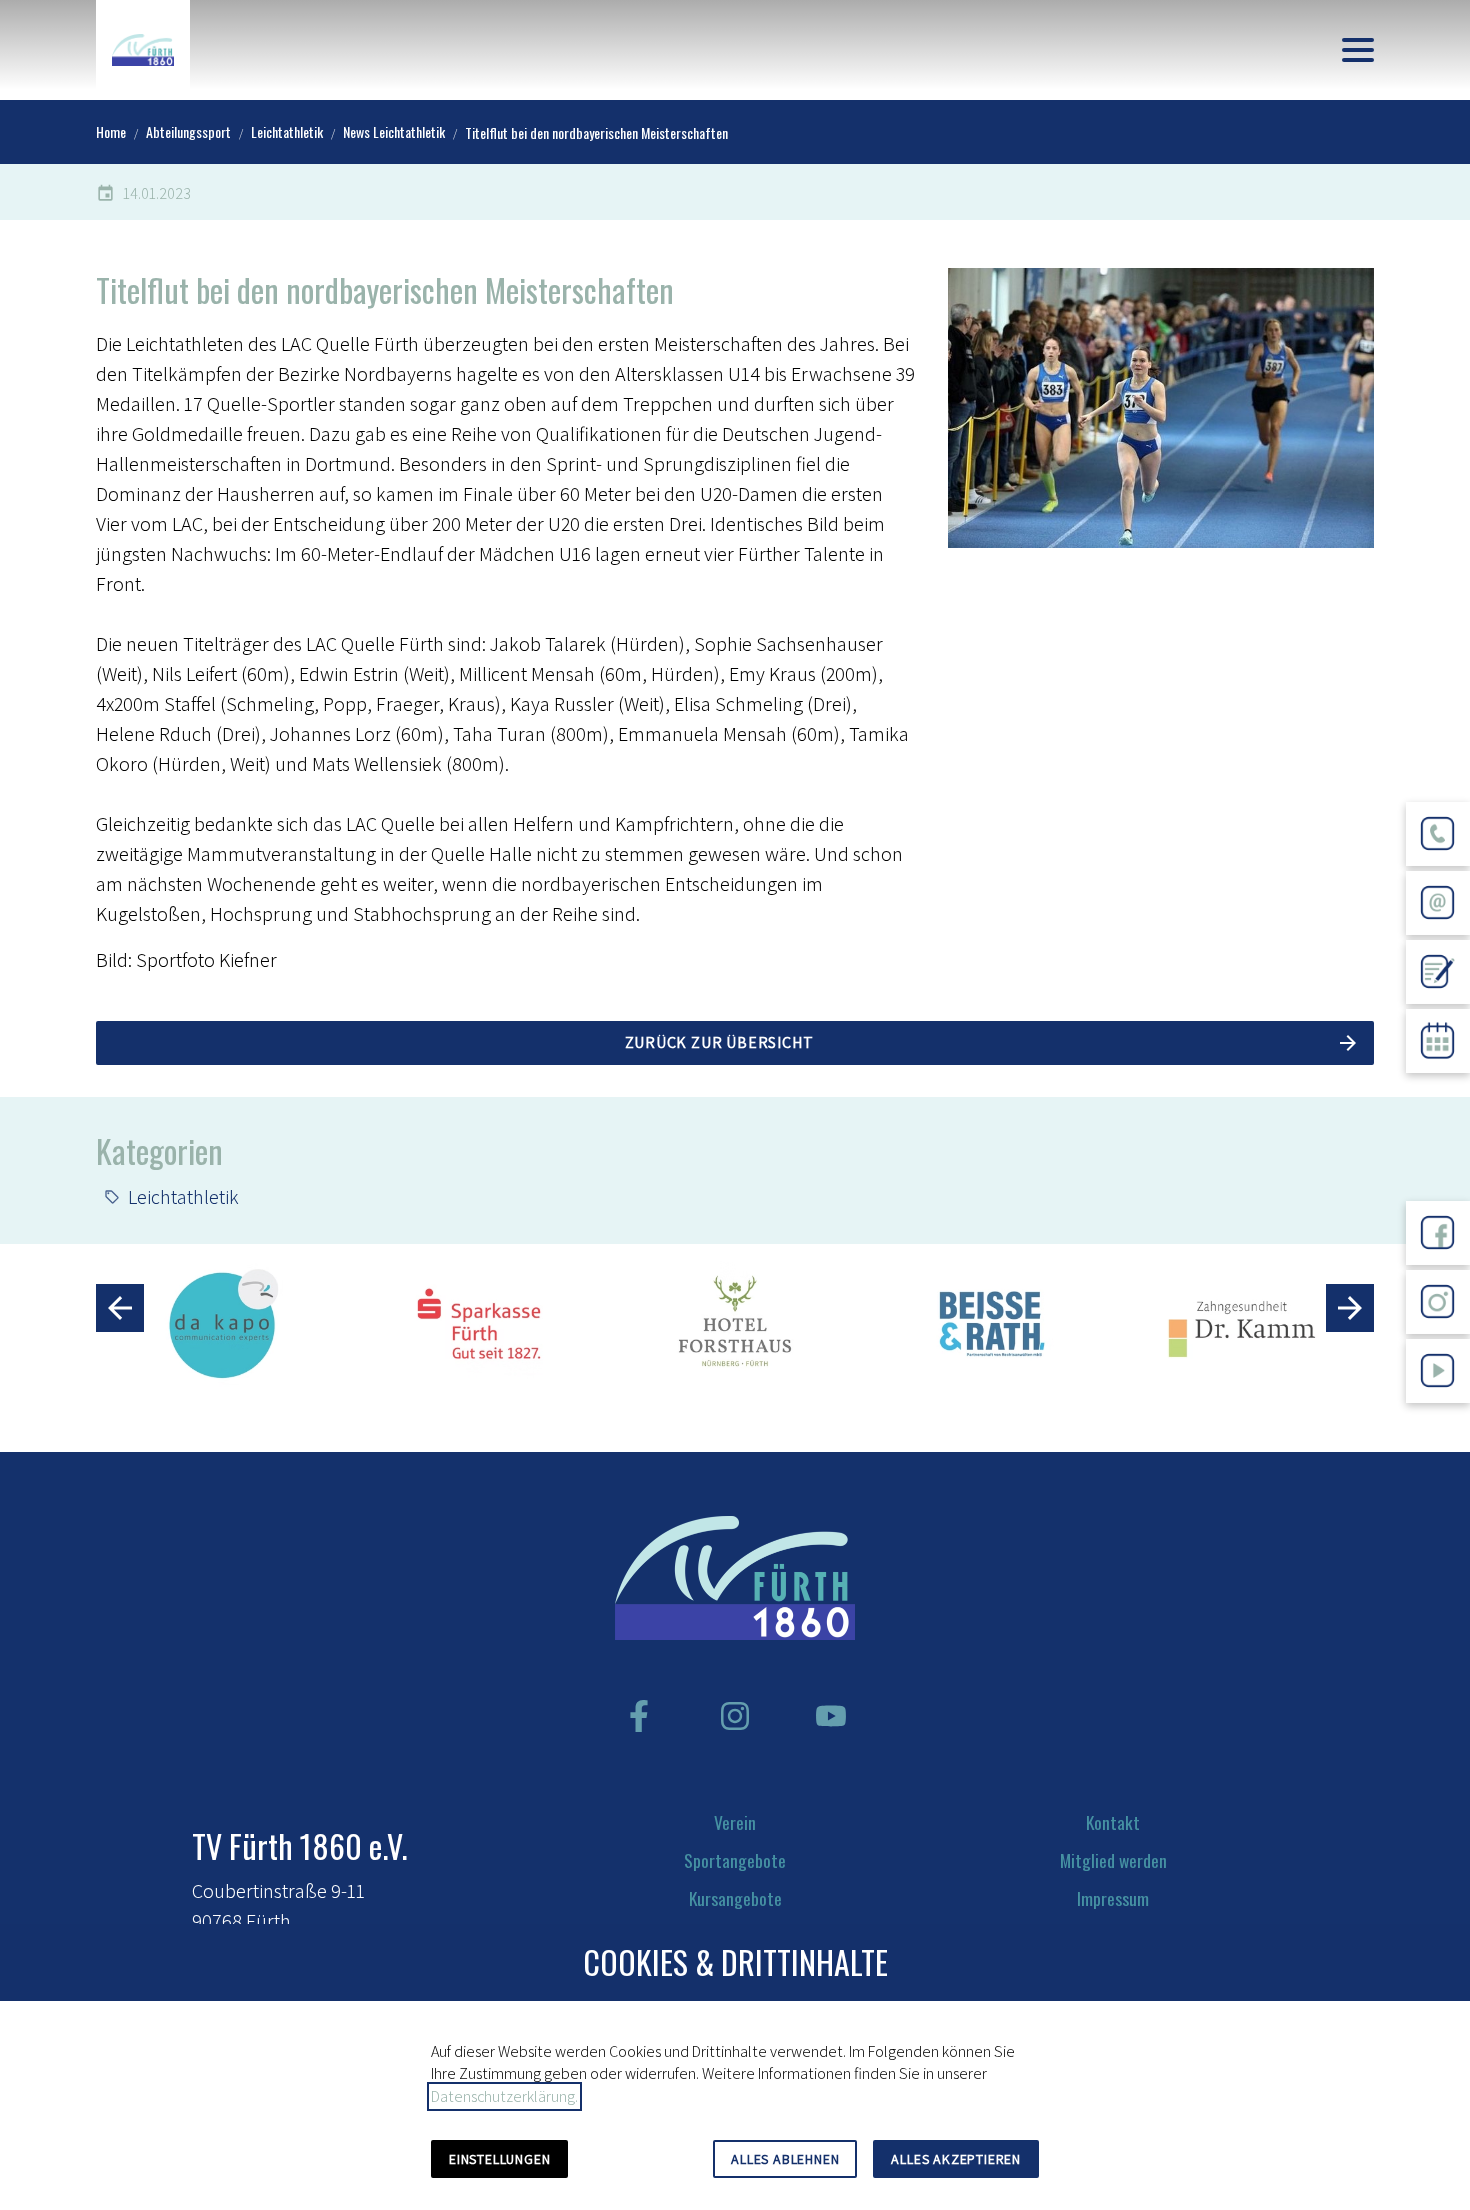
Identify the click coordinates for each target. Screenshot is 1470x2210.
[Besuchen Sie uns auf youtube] (831, 1716)
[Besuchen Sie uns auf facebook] (639, 1716)
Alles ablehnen (785, 2159)
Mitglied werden (1113, 1860)
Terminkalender (1438, 1088)
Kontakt (1113, 1822)
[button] (1358, 50)
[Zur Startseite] (143, 50)
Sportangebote (735, 1860)
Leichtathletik (183, 1197)
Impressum (1113, 1898)
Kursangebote (735, 1898)
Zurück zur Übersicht (719, 1042)
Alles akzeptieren (956, 2159)
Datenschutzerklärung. (504, 2096)
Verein (735, 1822)
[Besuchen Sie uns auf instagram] (735, 1716)
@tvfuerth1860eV (1438, 1418)
